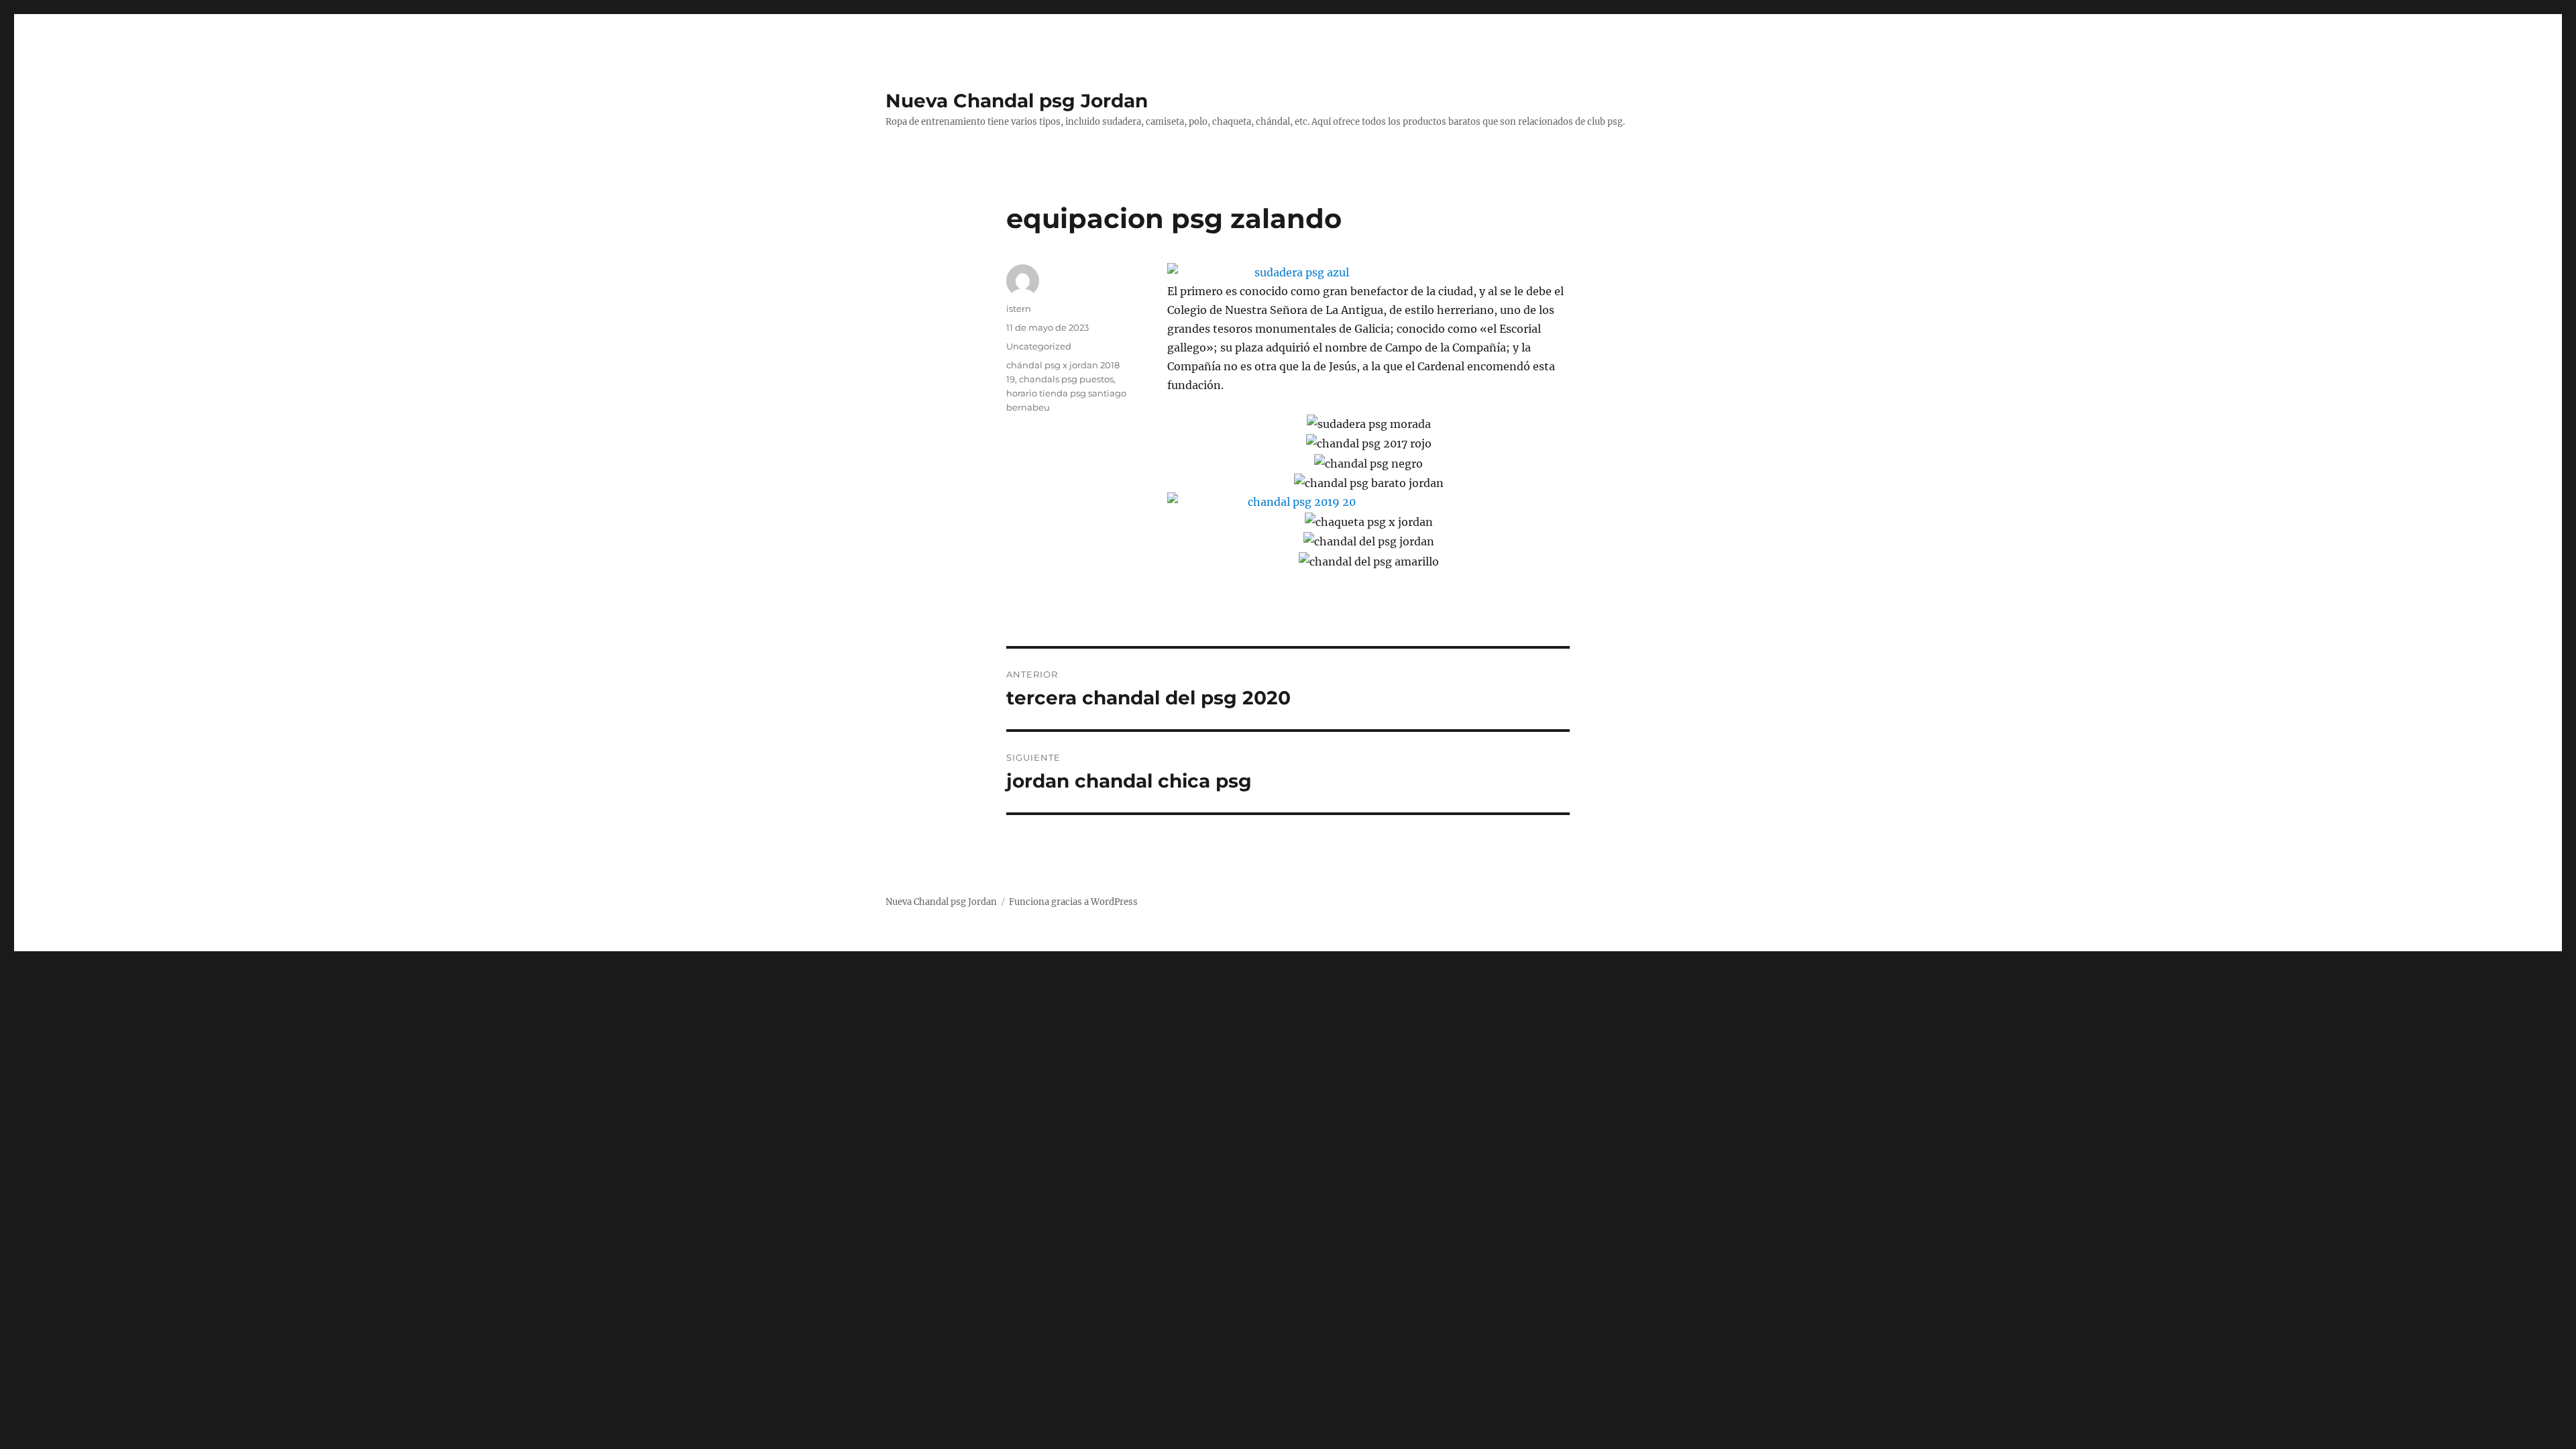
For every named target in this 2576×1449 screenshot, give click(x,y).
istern (1019, 309)
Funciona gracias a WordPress (1073, 902)
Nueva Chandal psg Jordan (1017, 101)
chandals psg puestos (1066, 379)
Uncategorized (1039, 346)
